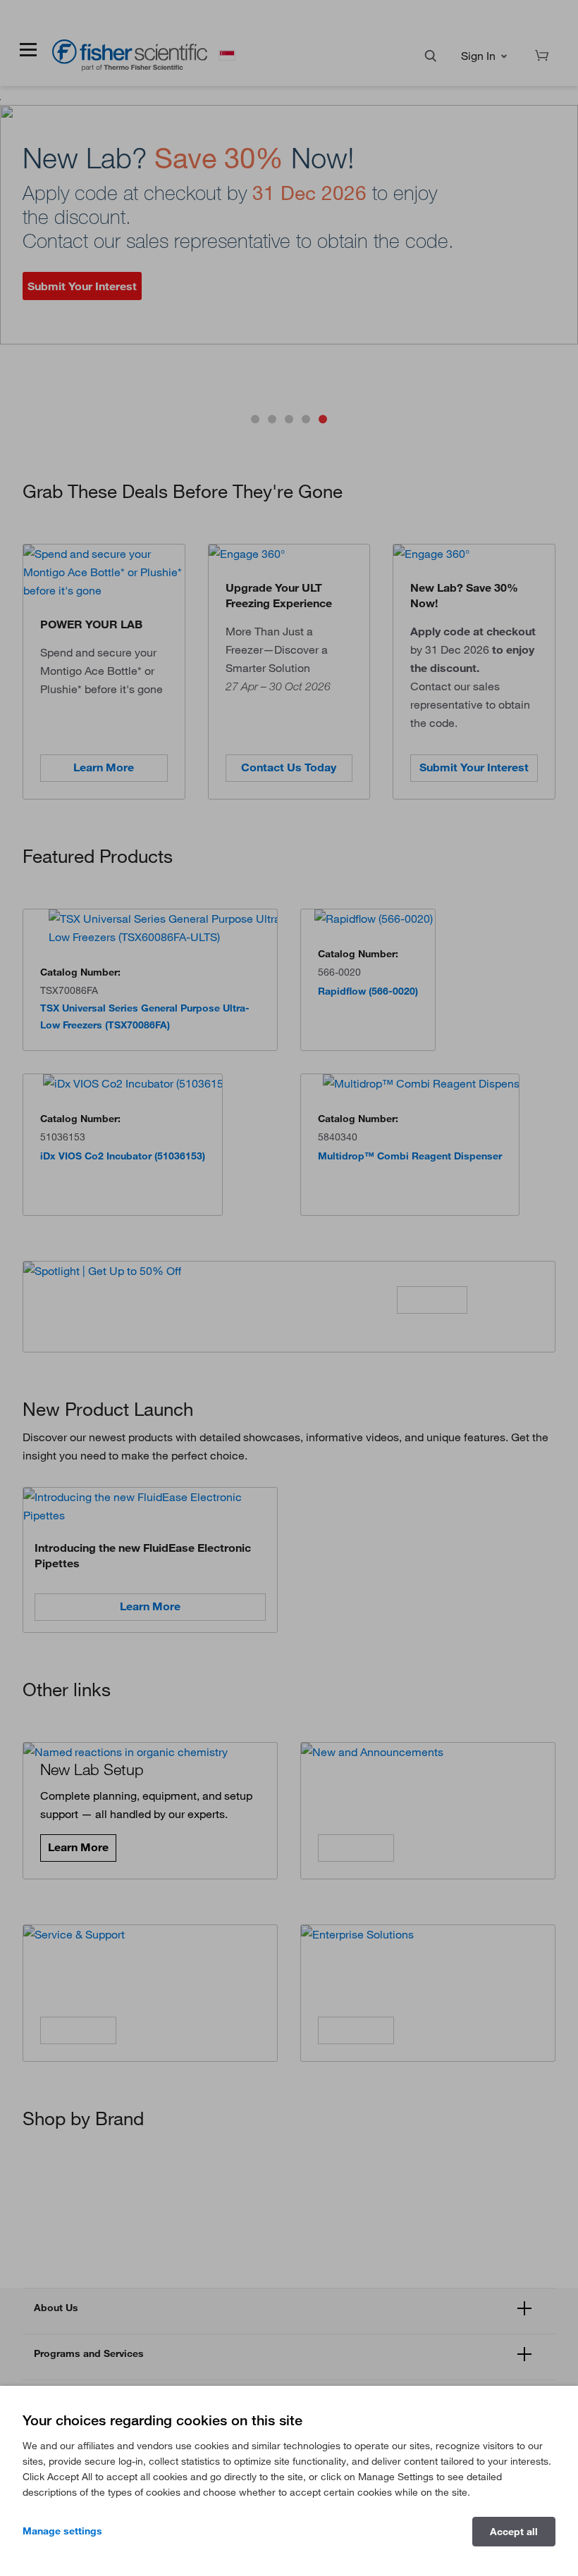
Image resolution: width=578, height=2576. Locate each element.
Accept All (514, 2532)
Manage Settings (62, 2531)
